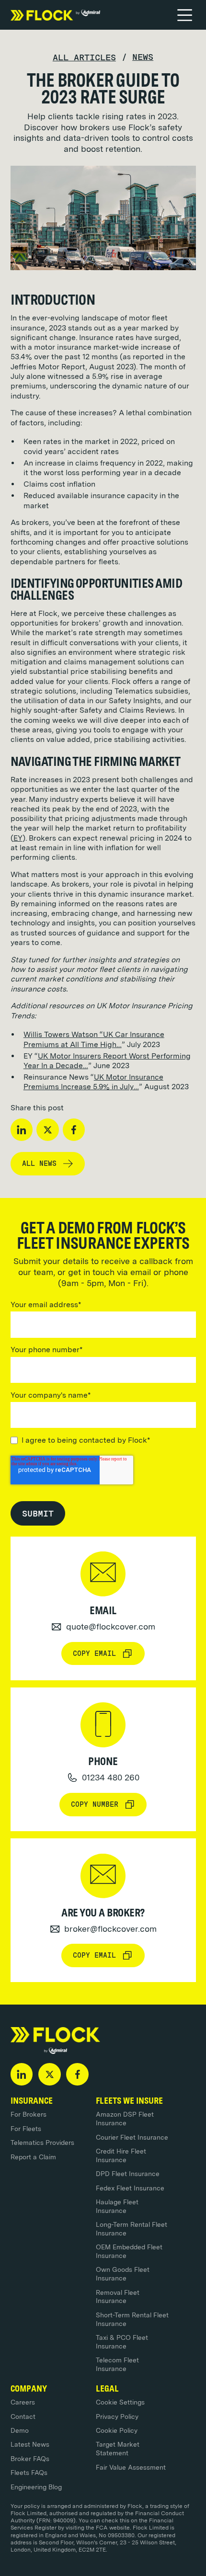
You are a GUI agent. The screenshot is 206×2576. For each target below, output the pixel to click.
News (143, 57)
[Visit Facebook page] (77, 2074)
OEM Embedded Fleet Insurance (129, 2251)
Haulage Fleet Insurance (117, 2206)
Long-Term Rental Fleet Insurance (132, 2229)
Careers (23, 2402)
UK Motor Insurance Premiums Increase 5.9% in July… (93, 1082)
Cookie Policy (117, 2430)
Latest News (30, 2444)
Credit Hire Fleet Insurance (121, 2155)
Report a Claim (33, 2157)
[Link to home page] (55, 15)
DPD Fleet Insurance (128, 2174)
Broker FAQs (30, 2459)
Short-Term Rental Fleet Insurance (132, 2319)
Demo (20, 2430)
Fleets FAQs (29, 2473)
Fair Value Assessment (131, 2467)
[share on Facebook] (74, 1130)
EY (18, 838)
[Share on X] (48, 1130)
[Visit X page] (50, 2074)
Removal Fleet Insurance (118, 2297)
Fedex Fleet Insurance (130, 2188)
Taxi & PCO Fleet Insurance (122, 2342)
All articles (84, 57)
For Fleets (26, 2129)
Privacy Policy (117, 2416)
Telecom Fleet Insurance (117, 2364)
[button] (185, 15)
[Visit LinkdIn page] (22, 2074)
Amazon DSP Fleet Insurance (125, 2119)
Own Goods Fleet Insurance (123, 2274)
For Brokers (29, 2114)
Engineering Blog (36, 2487)
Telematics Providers (42, 2143)
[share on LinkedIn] (22, 1130)
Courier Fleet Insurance (132, 2137)
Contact (23, 2416)
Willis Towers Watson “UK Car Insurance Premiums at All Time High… (94, 1039)
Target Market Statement (118, 2449)
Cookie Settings (120, 2402)
